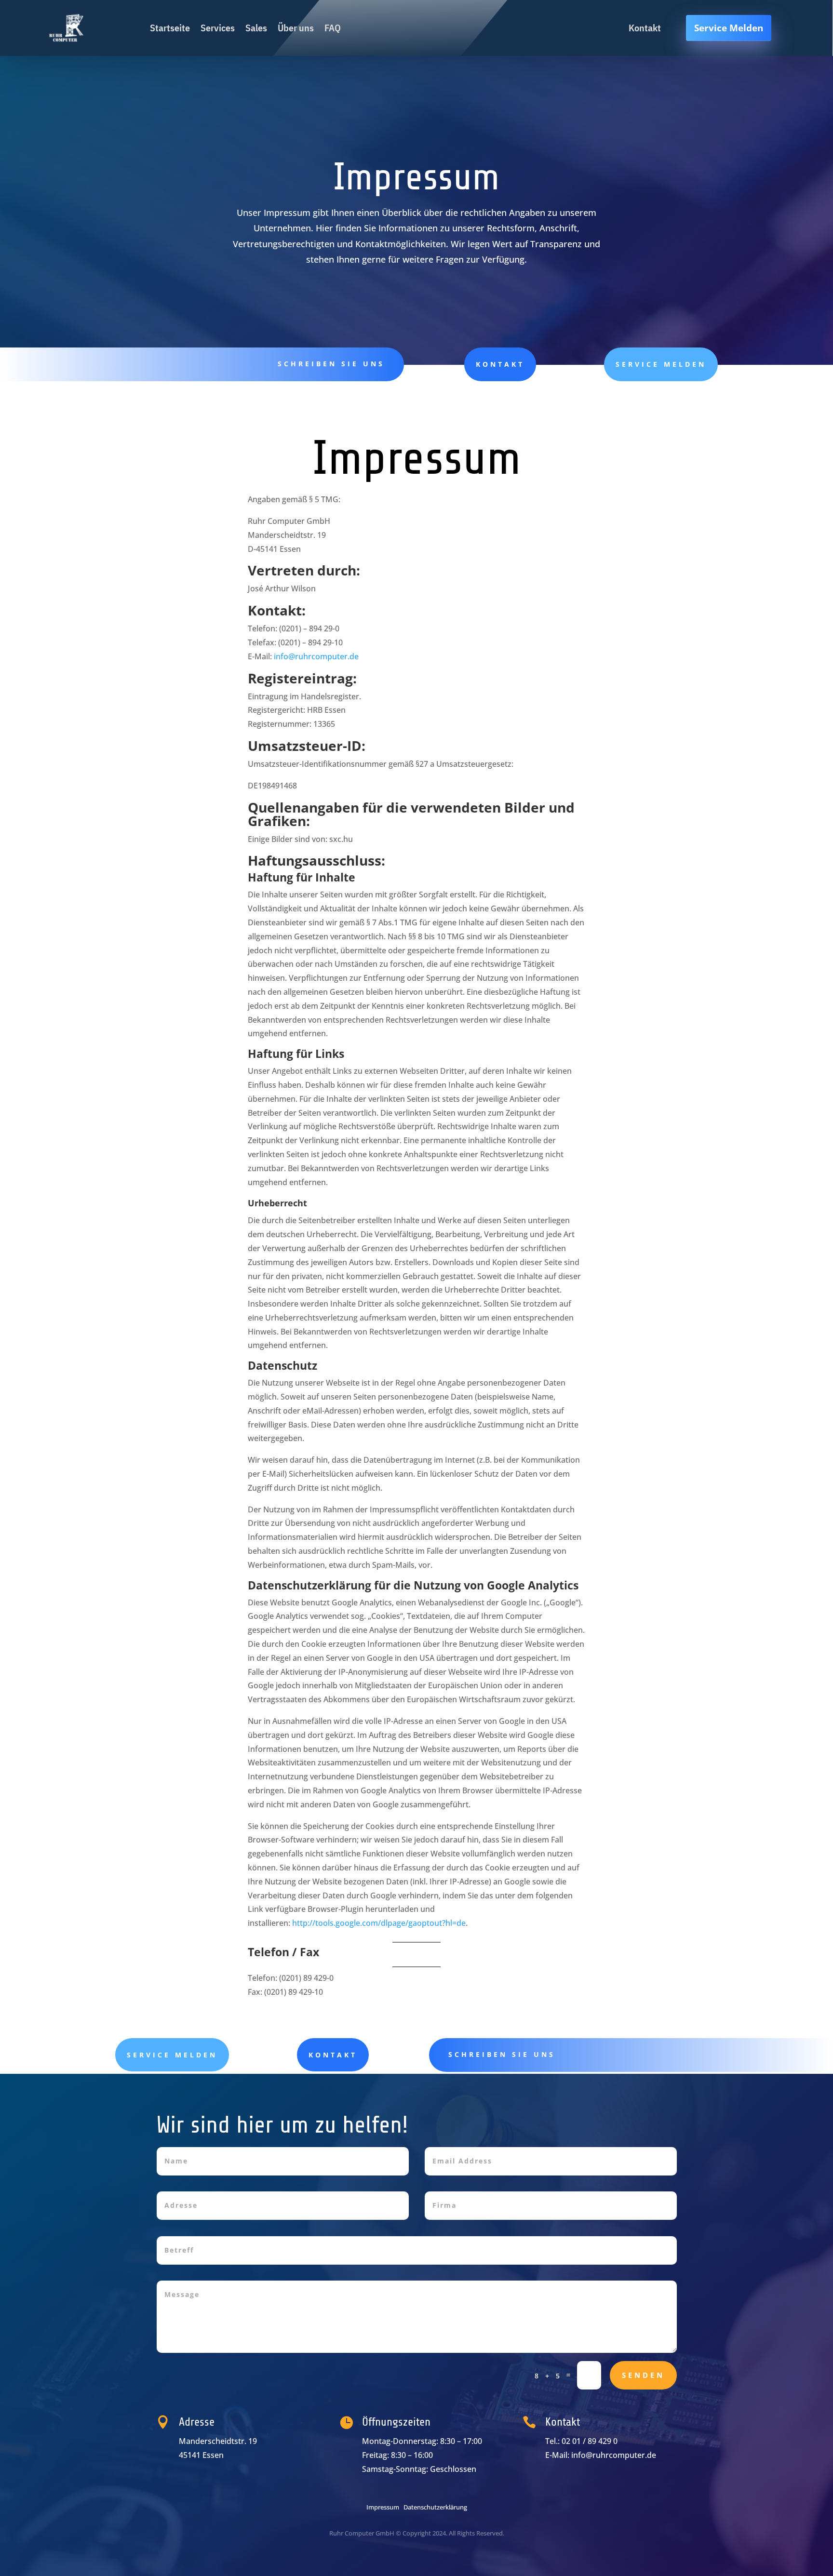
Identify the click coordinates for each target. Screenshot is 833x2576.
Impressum (383, 2507)
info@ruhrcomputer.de (316, 656)
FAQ (333, 28)
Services (218, 28)
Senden (643, 2375)
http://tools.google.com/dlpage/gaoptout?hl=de (379, 1923)
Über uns (296, 28)
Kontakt (500, 364)
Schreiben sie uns (331, 364)
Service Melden (729, 28)
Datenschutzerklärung (435, 2507)
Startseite (170, 28)
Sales (256, 28)
